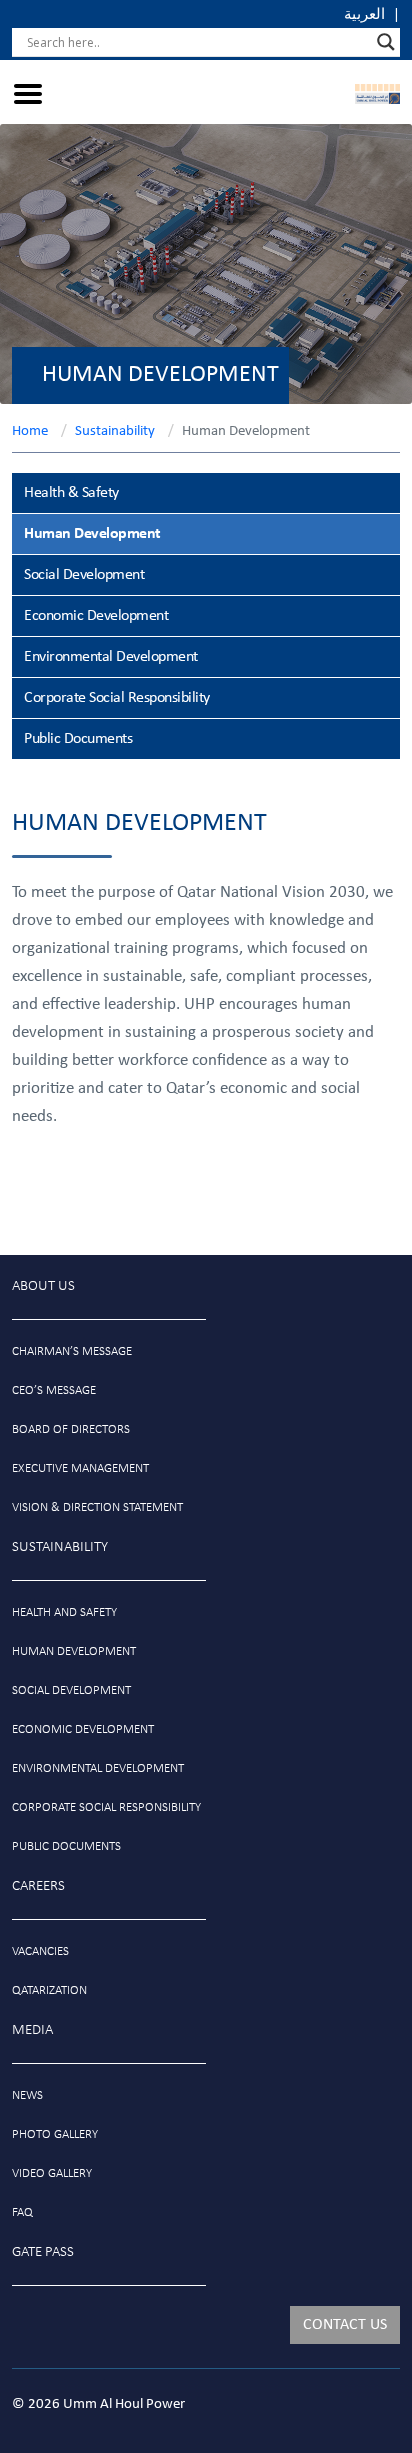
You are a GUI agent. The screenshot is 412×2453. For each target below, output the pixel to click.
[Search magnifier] (386, 42)
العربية (364, 15)
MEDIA (32, 2030)
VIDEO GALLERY (52, 2173)
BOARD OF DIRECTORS (71, 1429)
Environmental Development (111, 657)
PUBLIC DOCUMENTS (66, 1846)
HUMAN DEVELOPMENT (74, 1651)
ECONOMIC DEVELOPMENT (83, 1729)
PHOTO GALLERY (55, 2134)
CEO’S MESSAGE (54, 1390)
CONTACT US (345, 2325)
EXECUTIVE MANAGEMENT (80, 1468)
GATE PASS (43, 2252)
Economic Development (96, 616)
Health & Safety (71, 493)
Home (30, 431)
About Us (43, 1286)
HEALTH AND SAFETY (64, 1612)
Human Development (92, 534)
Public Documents (78, 739)
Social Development (84, 575)
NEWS (27, 2095)
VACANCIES (40, 1951)
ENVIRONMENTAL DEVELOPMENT (98, 1768)
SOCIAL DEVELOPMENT (71, 1690)
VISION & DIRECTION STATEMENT (97, 1507)
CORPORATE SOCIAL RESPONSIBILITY (106, 1807)
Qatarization (49, 1990)
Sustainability (115, 431)
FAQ (22, 2212)
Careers (38, 1886)
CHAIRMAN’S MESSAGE (72, 1351)
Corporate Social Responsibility (117, 698)
